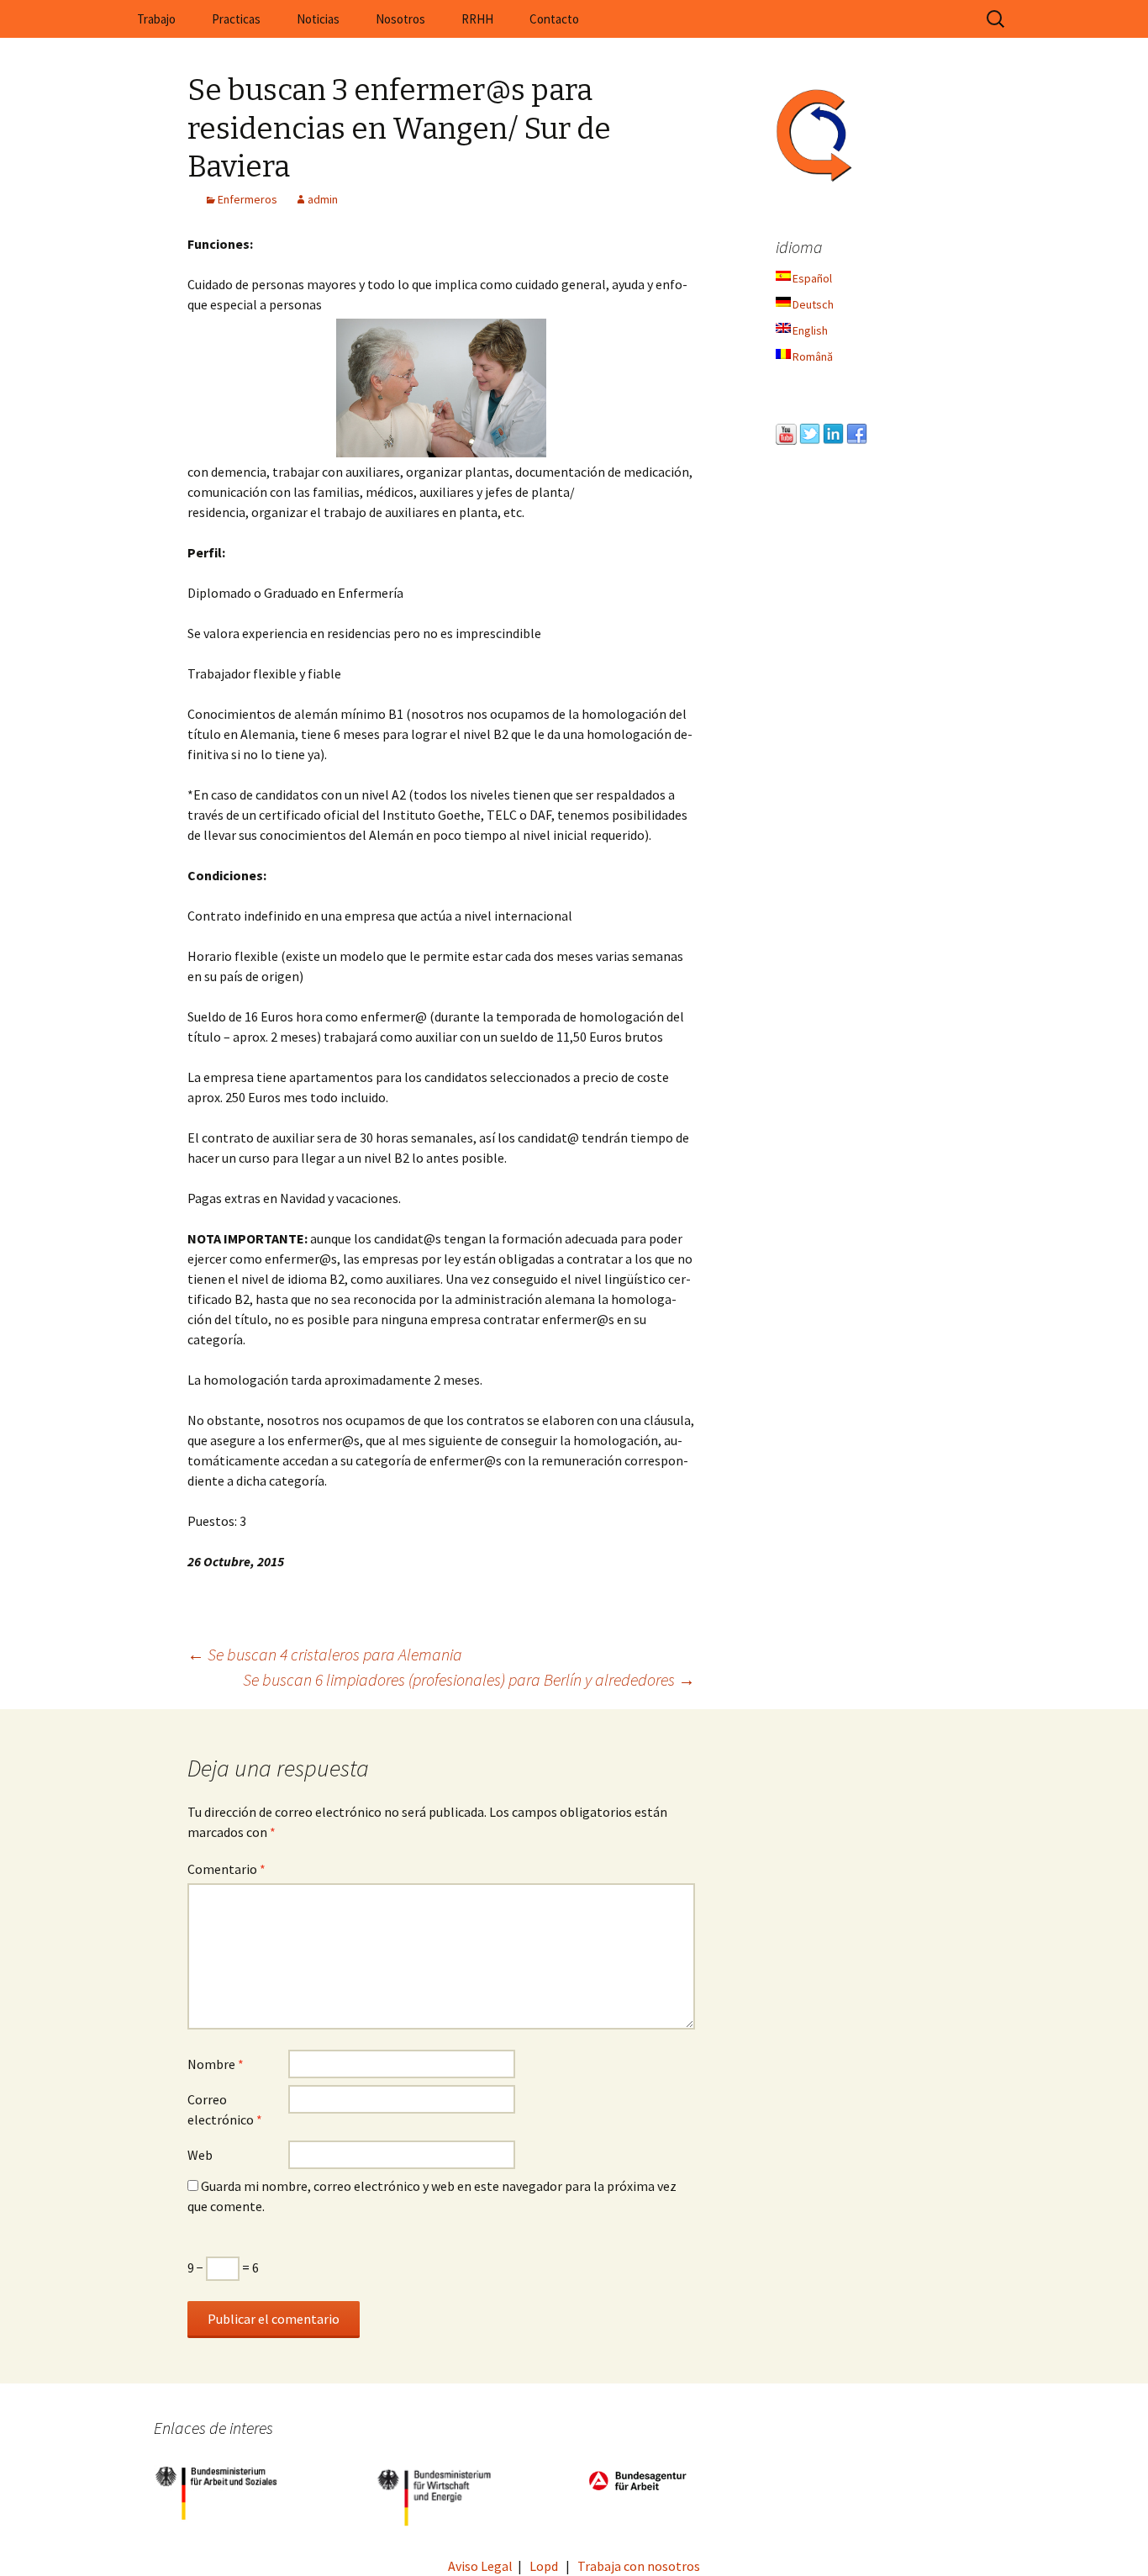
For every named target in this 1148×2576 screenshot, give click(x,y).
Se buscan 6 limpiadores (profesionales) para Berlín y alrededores (469, 1679)
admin (323, 199)
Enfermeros (248, 199)
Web (200, 2155)
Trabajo (156, 19)
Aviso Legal (480, 2566)
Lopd (544, 2566)
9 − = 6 (223, 2267)
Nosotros (400, 19)
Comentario (226, 1869)
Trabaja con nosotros (639, 2566)
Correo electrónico (225, 2109)
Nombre (216, 2064)
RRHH (477, 19)
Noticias (318, 19)
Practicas (236, 19)
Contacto (554, 19)
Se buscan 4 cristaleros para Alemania (325, 1654)
